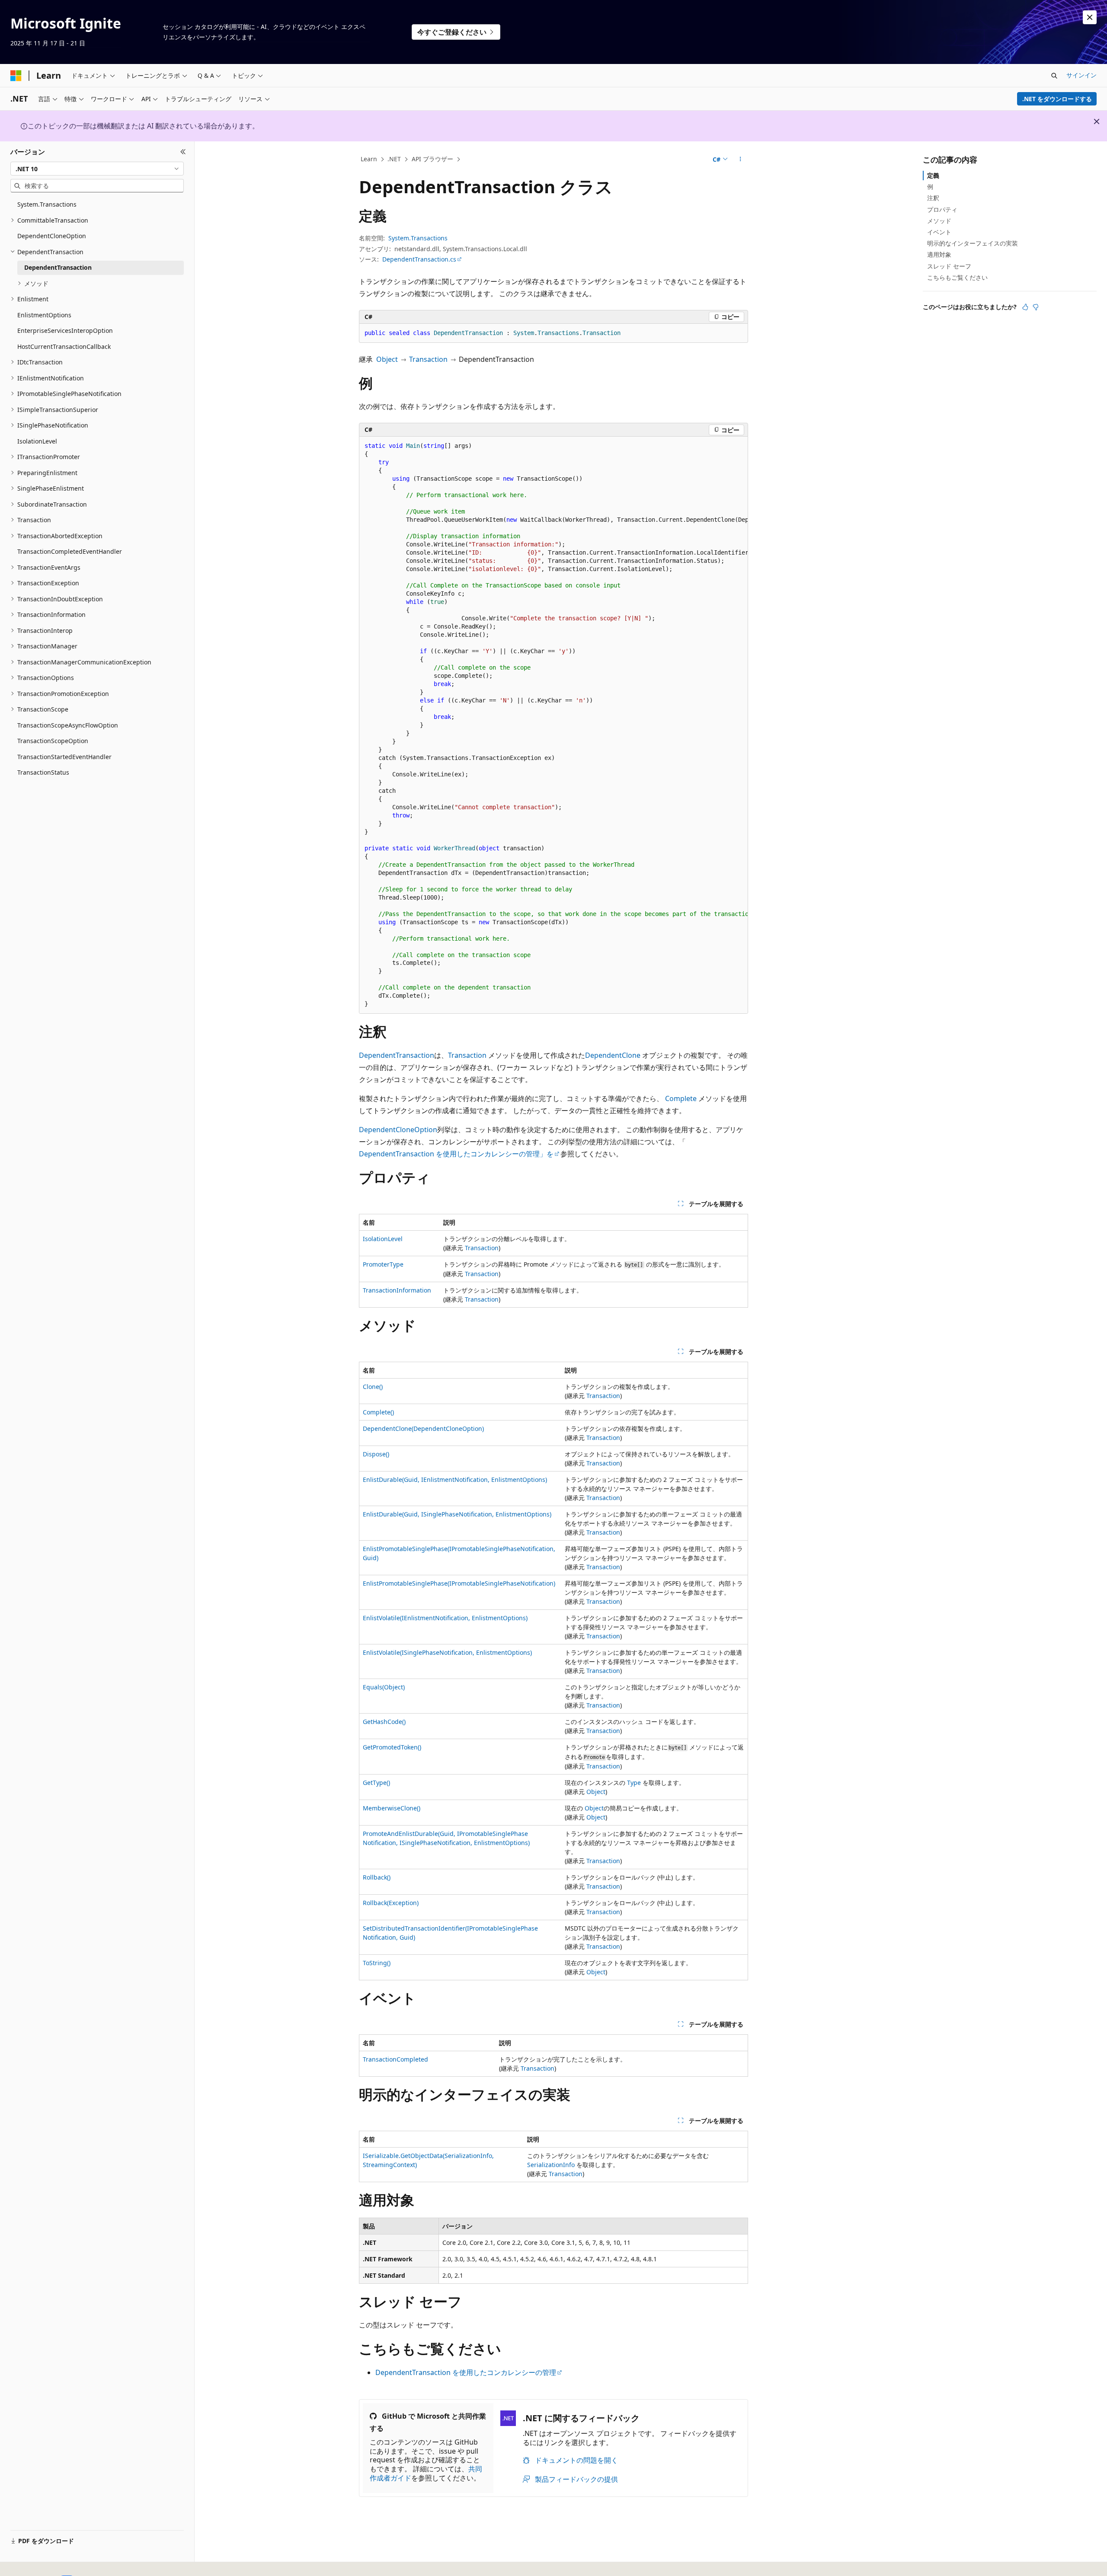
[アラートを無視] (1090, 17)
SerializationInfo (551, 2165)
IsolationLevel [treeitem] (37, 441)
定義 (933, 175)
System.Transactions (418, 238)
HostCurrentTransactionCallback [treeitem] (64, 346)
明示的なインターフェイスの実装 (973, 243)
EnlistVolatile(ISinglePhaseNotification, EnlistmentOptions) (447, 1652)
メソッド (939, 221)
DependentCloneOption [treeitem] (52, 236)
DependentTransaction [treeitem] (58, 267)
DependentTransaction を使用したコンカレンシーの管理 (466, 2372)
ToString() (377, 1963)
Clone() (373, 1387)
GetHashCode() (384, 1722)
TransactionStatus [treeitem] (43, 772)
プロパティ (942, 209)
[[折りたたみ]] (183, 152)
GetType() (376, 1783)
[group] (553, 725)
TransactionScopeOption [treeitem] (53, 741)
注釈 (933, 198)
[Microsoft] (16, 76)
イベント (939, 232)
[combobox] (97, 169)
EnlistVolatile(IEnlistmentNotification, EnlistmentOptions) (445, 1618)
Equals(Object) (384, 1687)
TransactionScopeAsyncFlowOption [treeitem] (68, 725)
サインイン (1081, 75)
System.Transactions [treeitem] (47, 204)
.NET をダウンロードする (1057, 99)
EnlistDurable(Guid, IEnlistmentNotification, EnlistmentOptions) (455, 1480)
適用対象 (939, 254)
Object (387, 359)
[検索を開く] (1054, 76)
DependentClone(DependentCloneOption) (423, 1428)
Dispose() (376, 1454)
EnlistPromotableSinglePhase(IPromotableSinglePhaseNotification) (459, 1583)
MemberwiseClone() (392, 1808)
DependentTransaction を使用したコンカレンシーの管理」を (456, 1154)
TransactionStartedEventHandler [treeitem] (64, 757)
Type (634, 1783)
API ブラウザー (432, 159)
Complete (681, 1098)
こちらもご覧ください (957, 277)
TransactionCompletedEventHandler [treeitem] (70, 551)
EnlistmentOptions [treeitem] (44, 315)
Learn (369, 159)
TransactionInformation (397, 1290)
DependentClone (613, 1055)
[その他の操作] (741, 160)
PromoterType (383, 1264)
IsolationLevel (383, 1239)
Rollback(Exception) (391, 1903)
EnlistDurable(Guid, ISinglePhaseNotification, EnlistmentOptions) (457, 1514)
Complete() (378, 1412)
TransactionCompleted (395, 2059)
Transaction (428, 359)
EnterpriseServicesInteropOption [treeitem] (65, 330)
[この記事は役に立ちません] (1036, 307)
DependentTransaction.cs (419, 259)
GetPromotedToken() (392, 1747)
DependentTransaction (397, 1055)
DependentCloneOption (398, 1130)
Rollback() (377, 1877)
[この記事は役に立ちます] (1025, 307)
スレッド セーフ (949, 266)
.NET (394, 159)
